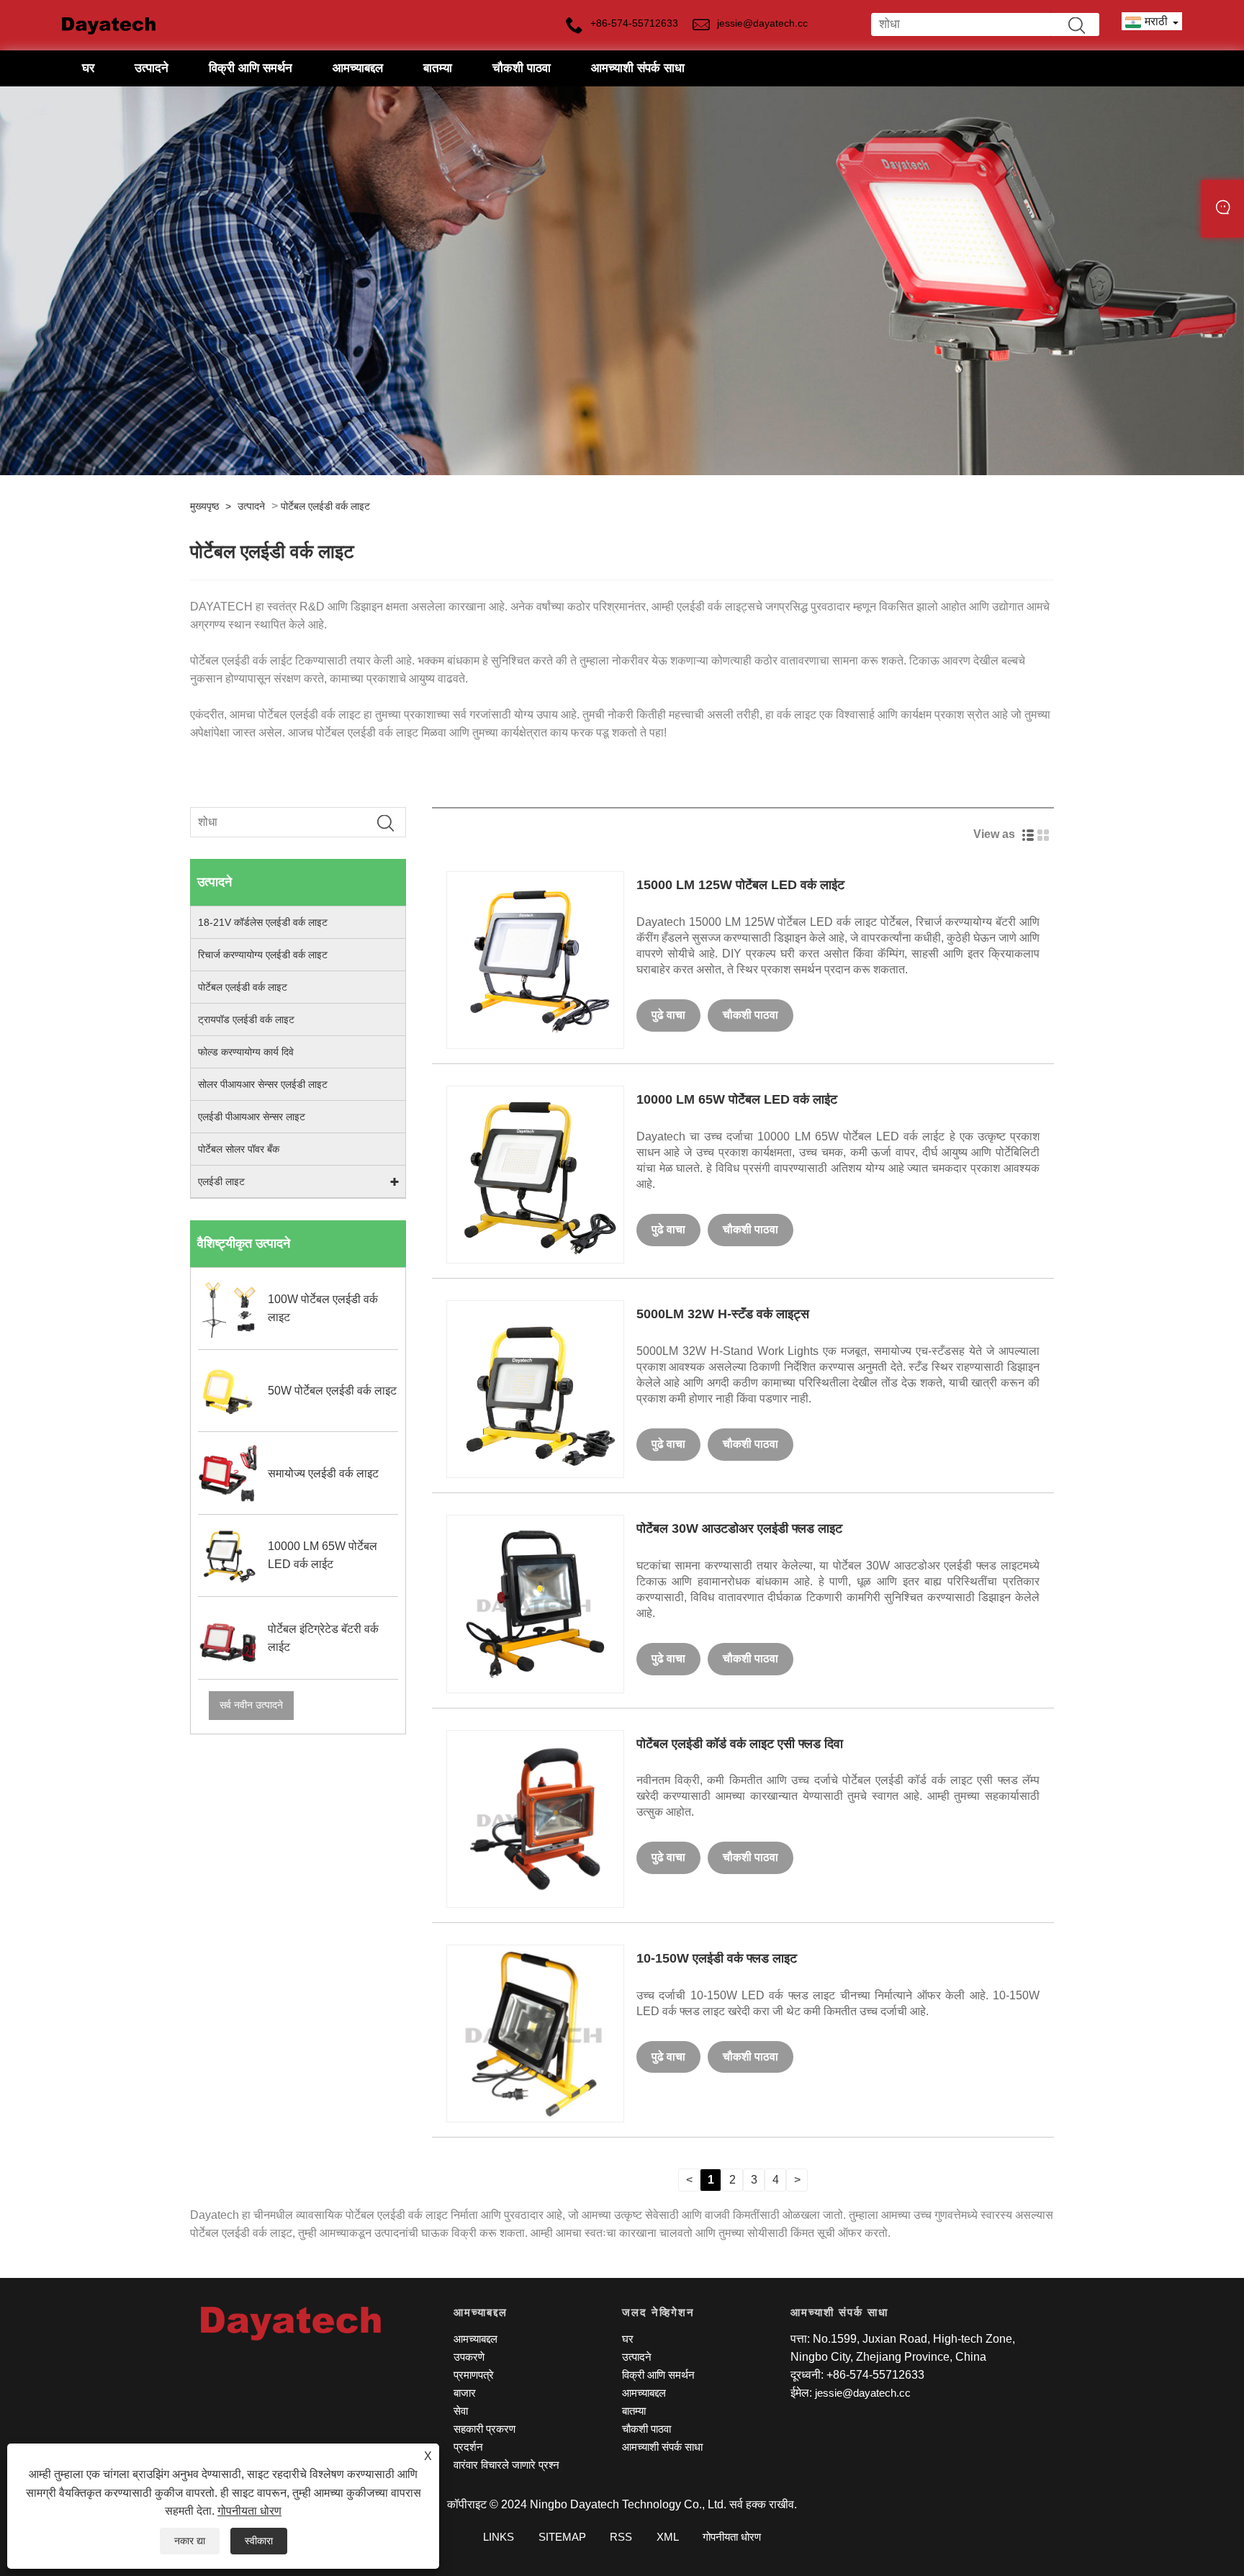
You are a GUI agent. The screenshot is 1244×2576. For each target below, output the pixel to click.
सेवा (461, 2411)
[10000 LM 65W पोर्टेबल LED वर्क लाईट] (535, 1174)
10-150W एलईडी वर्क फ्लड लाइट (717, 1958)
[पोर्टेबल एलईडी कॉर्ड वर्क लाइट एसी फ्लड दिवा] (535, 1818)
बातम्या (438, 68)
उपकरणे (469, 2357)
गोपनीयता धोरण (249, 2511)
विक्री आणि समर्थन (251, 68)
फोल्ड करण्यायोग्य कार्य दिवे (246, 1052)
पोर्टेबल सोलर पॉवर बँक (239, 1149)
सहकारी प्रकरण (484, 2429)
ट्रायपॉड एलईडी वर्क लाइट (246, 1019)
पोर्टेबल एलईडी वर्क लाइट (325, 506)
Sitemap (562, 2537)
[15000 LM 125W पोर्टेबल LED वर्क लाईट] (535, 959)
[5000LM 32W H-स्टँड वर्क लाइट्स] (535, 1388)
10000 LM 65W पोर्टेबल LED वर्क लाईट (737, 1099)
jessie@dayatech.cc (863, 2393)
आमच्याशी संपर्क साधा (638, 68)
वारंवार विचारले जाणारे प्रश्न (506, 2465)
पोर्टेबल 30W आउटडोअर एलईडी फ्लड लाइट (739, 1528)
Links (499, 2537)
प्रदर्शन (468, 2447)
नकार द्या (190, 2541)
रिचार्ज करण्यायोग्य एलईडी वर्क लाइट (263, 955)
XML (668, 2537)
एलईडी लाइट (221, 1181)
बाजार (465, 2393)
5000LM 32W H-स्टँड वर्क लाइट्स (723, 1314)
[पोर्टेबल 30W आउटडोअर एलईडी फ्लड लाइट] (535, 1603)
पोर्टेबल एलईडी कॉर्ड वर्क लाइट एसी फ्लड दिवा (740, 1744)
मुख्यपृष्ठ (204, 506)
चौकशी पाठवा (522, 68)
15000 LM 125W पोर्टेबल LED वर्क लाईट (740, 885)
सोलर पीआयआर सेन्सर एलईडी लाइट (263, 1084)
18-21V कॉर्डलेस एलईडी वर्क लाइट (263, 922)
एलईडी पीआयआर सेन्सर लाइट (252, 1117)
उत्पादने (152, 68)
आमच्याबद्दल (358, 68)
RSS (621, 2537)
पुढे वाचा (668, 1015)
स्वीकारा (259, 2541)
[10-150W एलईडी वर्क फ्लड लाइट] (535, 2033)
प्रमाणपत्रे (474, 2375)
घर (88, 68)
